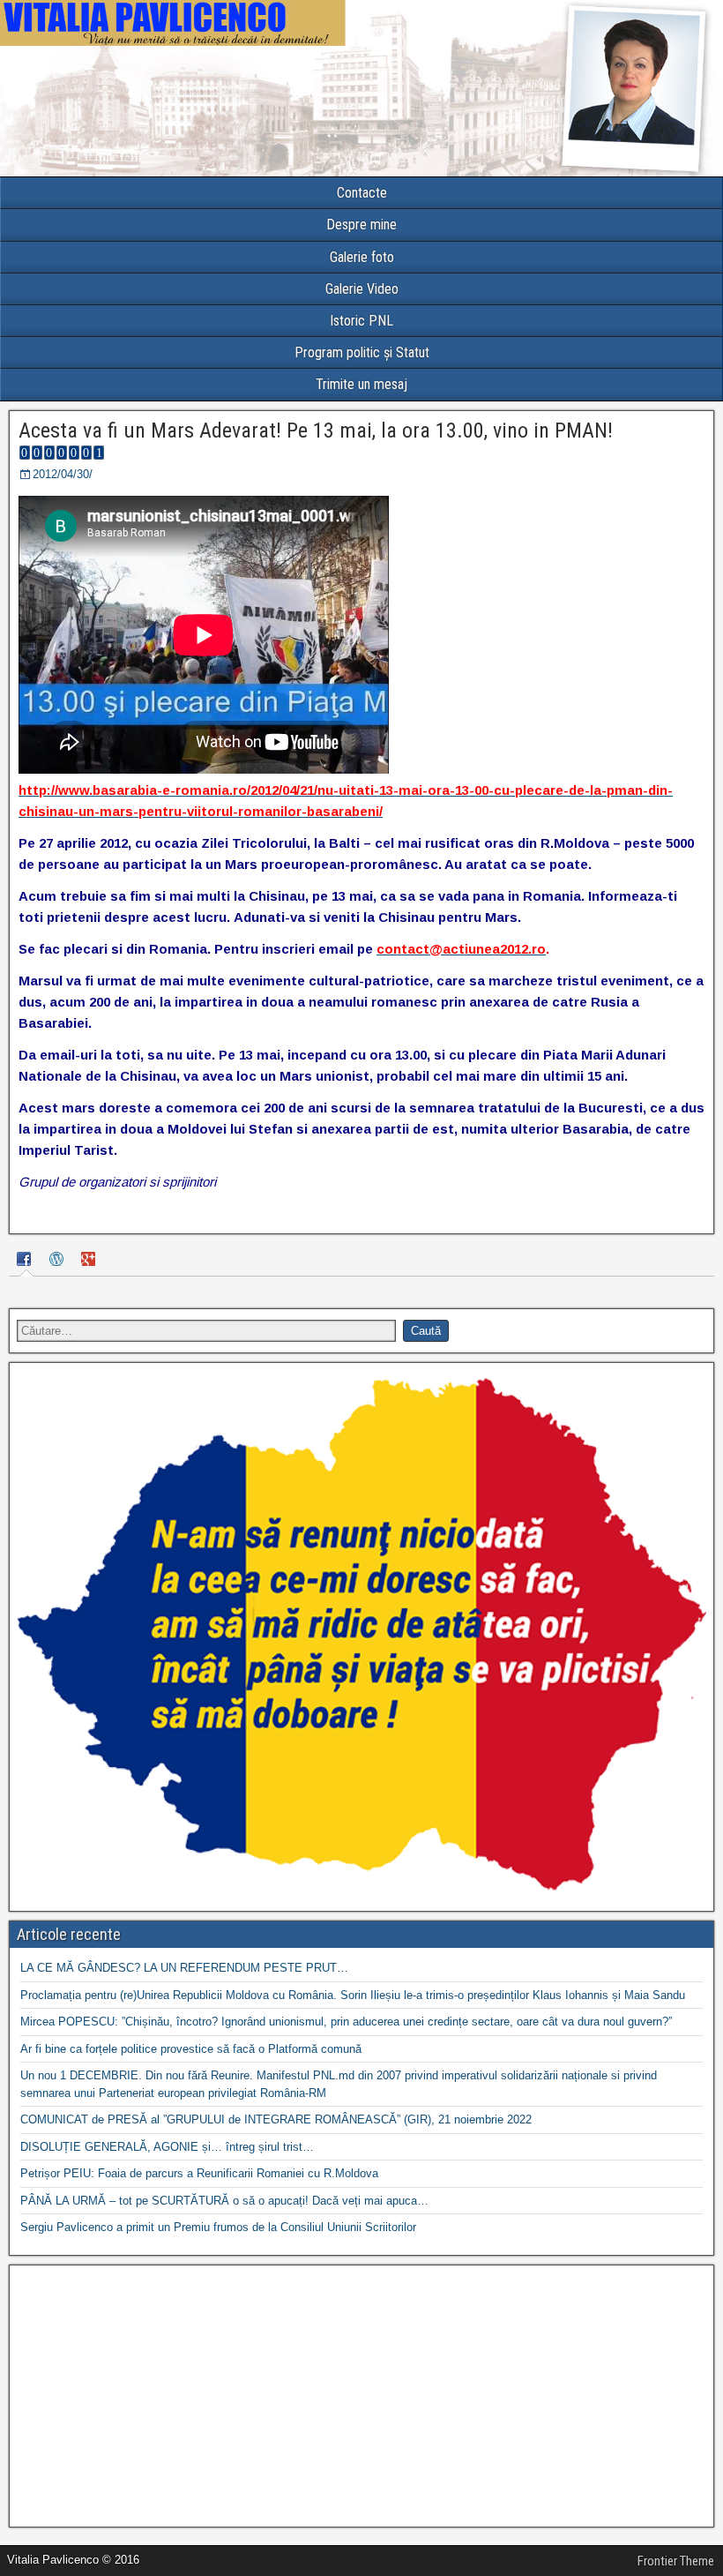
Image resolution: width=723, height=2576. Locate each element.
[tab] (26, 1261)
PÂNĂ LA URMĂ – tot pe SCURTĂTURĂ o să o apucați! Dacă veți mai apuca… (224, 2201)
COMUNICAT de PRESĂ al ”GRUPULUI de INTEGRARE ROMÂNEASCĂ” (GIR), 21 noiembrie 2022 (276, 2119)
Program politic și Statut (362, 352)
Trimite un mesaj (361, 384)
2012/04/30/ (63, 474)
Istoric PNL (361, 321)
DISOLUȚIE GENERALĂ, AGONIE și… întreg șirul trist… (167, 2147)
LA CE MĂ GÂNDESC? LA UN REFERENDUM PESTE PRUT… (184, 1968)
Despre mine (361, 225)
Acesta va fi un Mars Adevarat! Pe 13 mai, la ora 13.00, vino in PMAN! (316, 431)
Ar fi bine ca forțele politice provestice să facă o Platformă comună (191, 2049)
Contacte (362, 193)
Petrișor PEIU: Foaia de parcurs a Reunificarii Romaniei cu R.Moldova (199, 2173)
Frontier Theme (676, 2561)
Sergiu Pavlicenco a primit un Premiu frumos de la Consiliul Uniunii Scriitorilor (218, 2227)
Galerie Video (362, 289)
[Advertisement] (361, 2396)
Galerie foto (362, 257)
